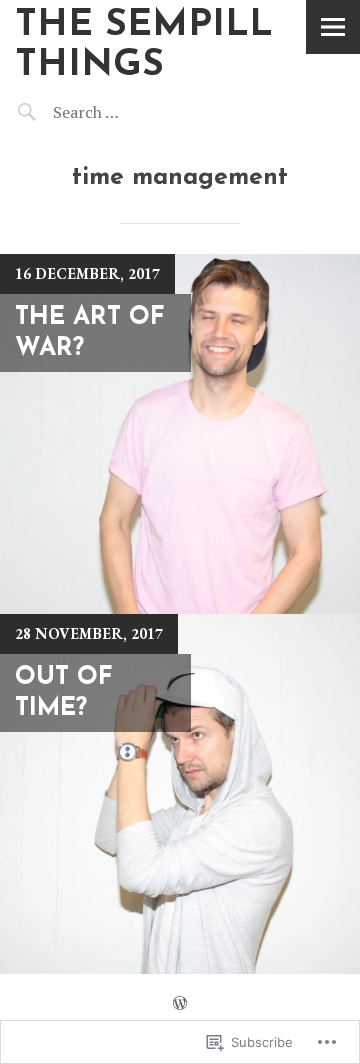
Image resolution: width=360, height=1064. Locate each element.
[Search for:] (137, 112)
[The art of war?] (180, 434)
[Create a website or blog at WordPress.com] (180, 1003)
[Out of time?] (180, 794)
